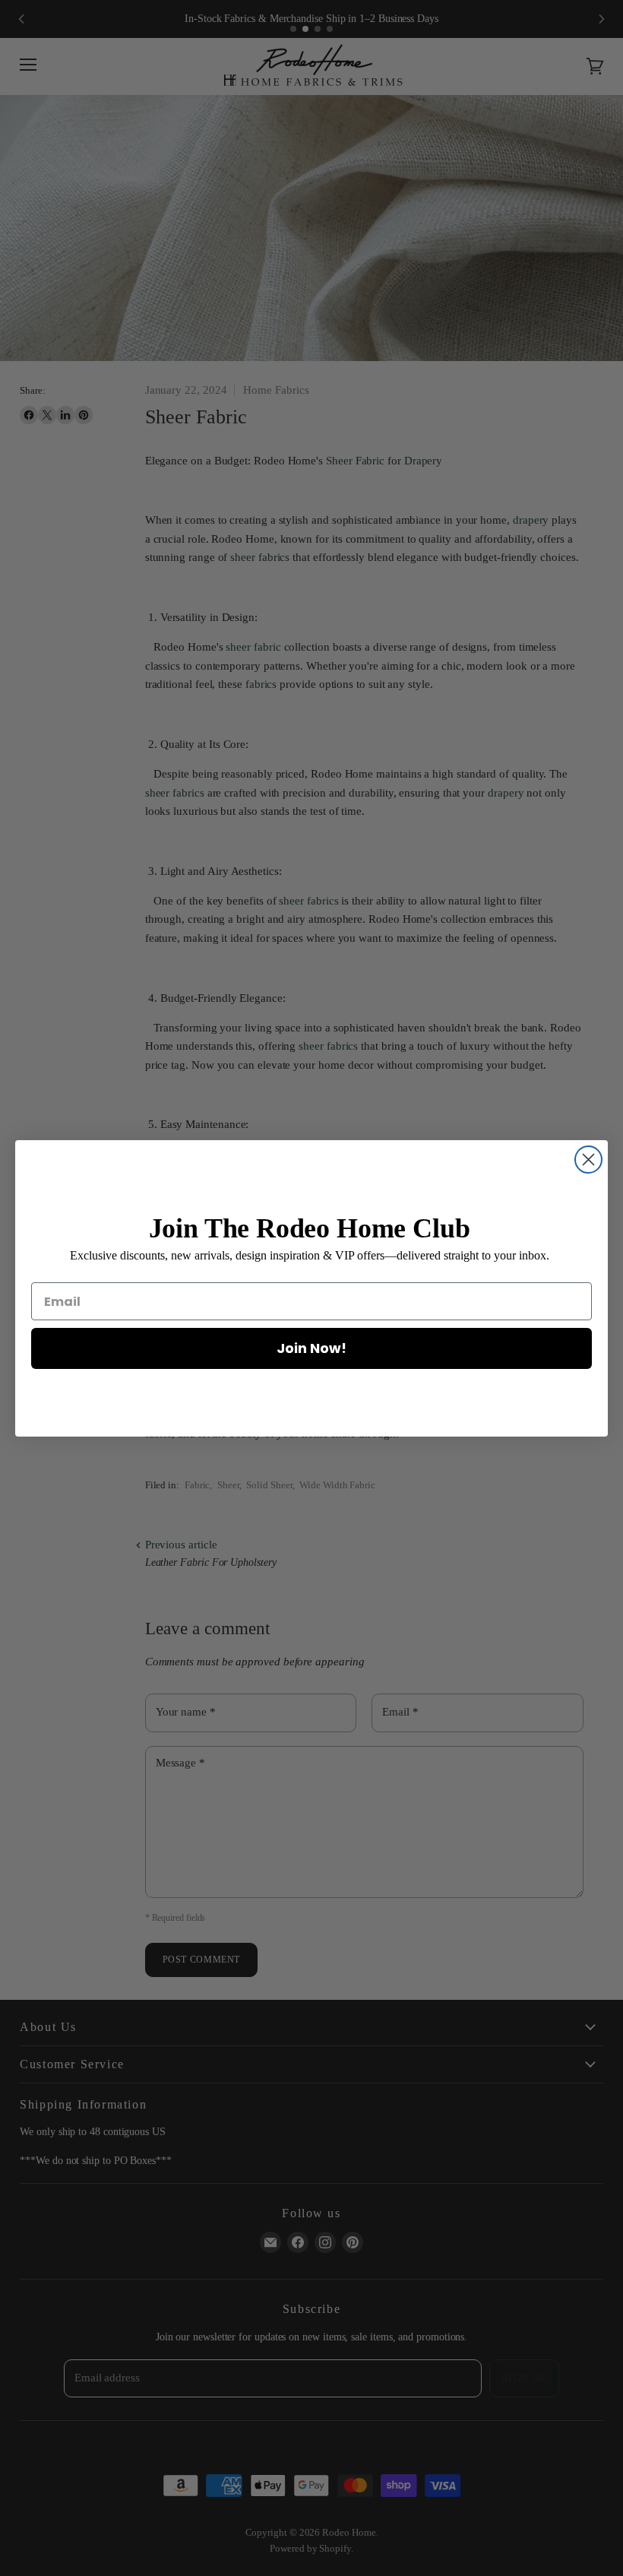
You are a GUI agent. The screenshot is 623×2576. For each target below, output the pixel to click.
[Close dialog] (588, 1160)
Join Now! (311, 1348)
